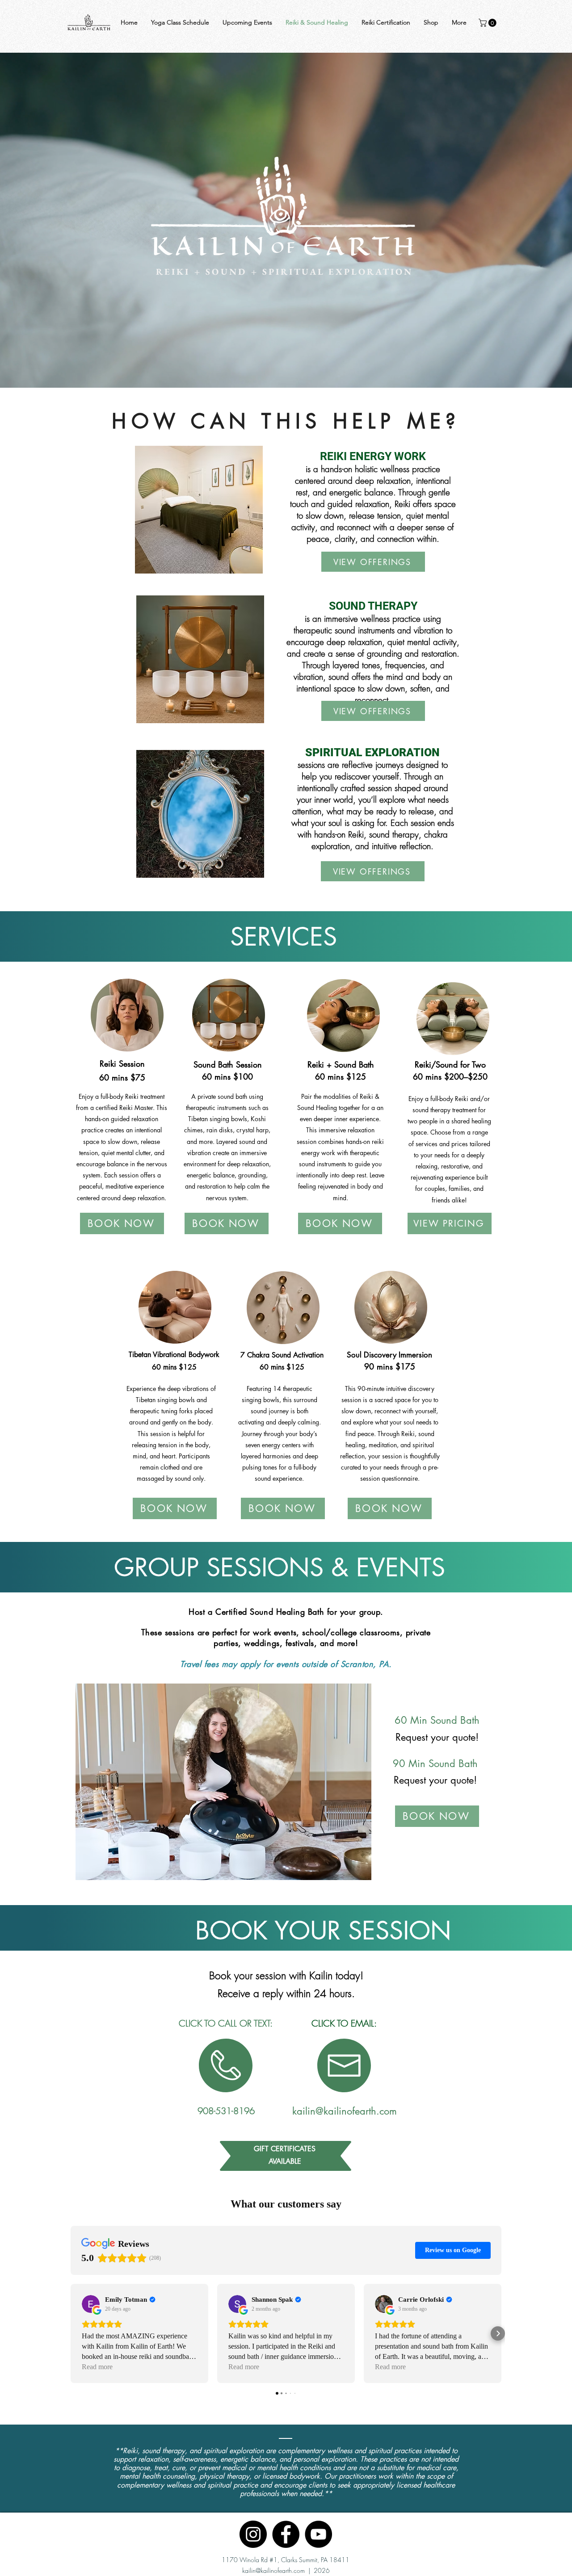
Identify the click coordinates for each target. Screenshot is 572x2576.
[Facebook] (286, 2534)
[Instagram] (253, 2534)
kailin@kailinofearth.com (273, 2570)
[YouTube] (318, 2534)
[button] (488, 23)
